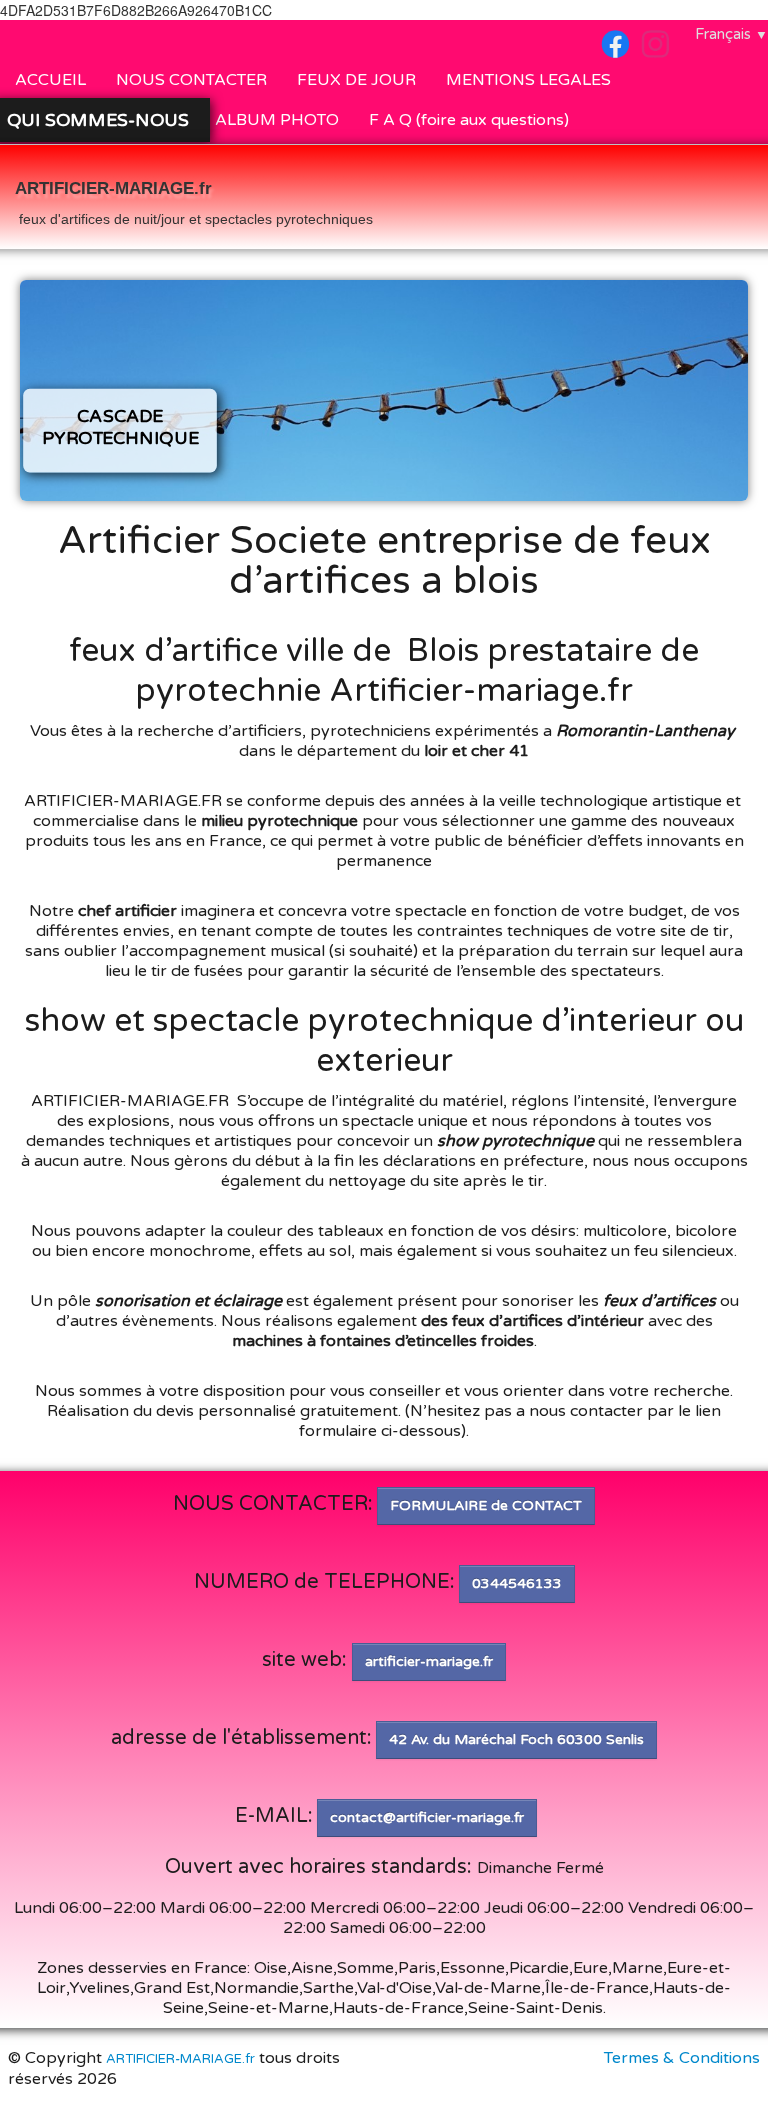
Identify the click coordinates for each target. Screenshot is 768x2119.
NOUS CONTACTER (191, 80)
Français (731, 34)
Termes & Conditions (682, 2058)
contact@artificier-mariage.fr (427, 1817)
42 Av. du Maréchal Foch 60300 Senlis (516, 1739)
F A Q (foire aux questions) (469, 120)
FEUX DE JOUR (356, 80)
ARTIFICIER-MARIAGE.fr (180, 2059)
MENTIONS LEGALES (528, 80)
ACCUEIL (50, 80)
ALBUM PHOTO (277, 120)
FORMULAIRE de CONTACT (486, 1505)
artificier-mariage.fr (429, 1661)
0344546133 (517, 1583)
